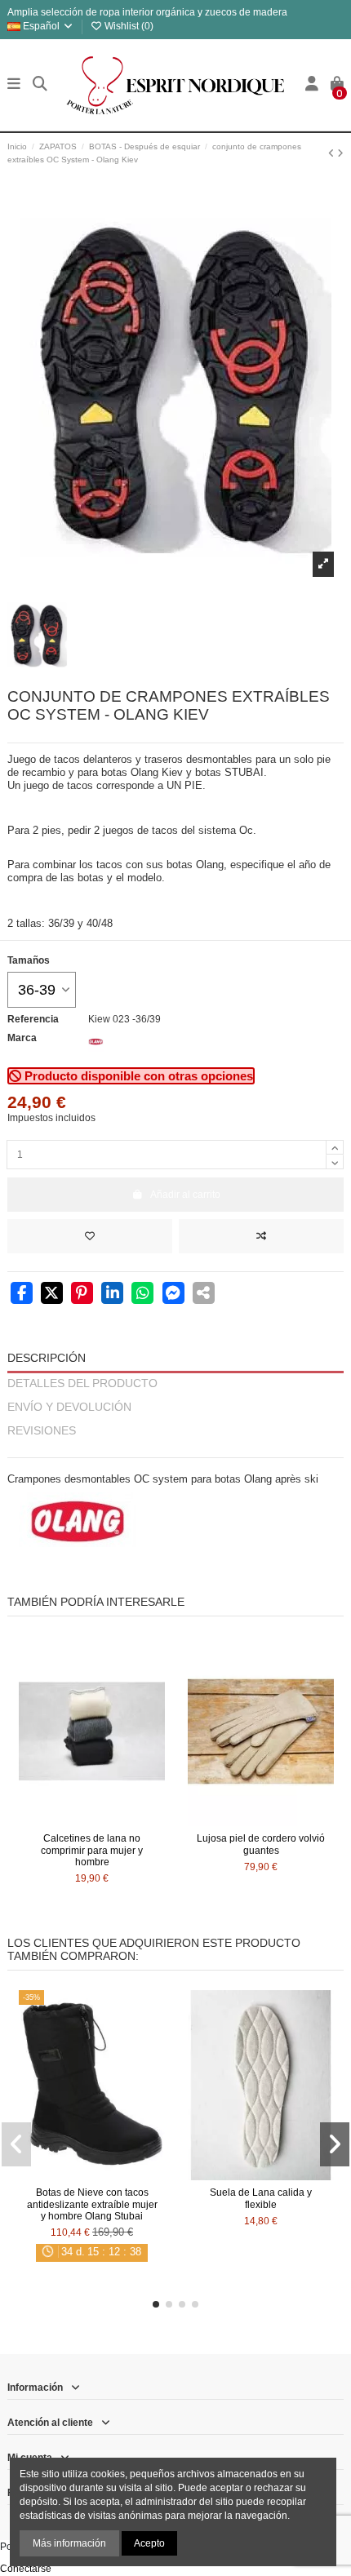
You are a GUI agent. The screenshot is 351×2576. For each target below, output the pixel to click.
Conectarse (26, 2569)
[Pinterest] (82, 1295)
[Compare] (91, 1821)
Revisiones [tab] (42, 1431)
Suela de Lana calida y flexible (261, 2198)
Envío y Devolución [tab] (69, 1407)
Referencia (33, 1019)
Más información (69, 2543)
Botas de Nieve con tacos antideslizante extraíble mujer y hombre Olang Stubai (92, 2204)
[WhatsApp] (142, 1295)
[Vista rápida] (111, 1821)
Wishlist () (128, 26)
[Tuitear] (52, 1295)
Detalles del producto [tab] (82, 1383)
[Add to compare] (261, 1236)
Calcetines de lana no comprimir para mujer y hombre (92, 1850)
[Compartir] (22, 1295)
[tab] (175, 1450)
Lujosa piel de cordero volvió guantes (261, 1844)
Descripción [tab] (47, 1358)
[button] (156, 2304)
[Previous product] (333, 153)
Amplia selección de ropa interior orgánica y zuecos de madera (147, 12)
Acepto (149, 2543)
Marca (22, 1038)
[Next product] (340, 153)
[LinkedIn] (112, 1295)
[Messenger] (173, 1295)
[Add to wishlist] (90, 1236)
